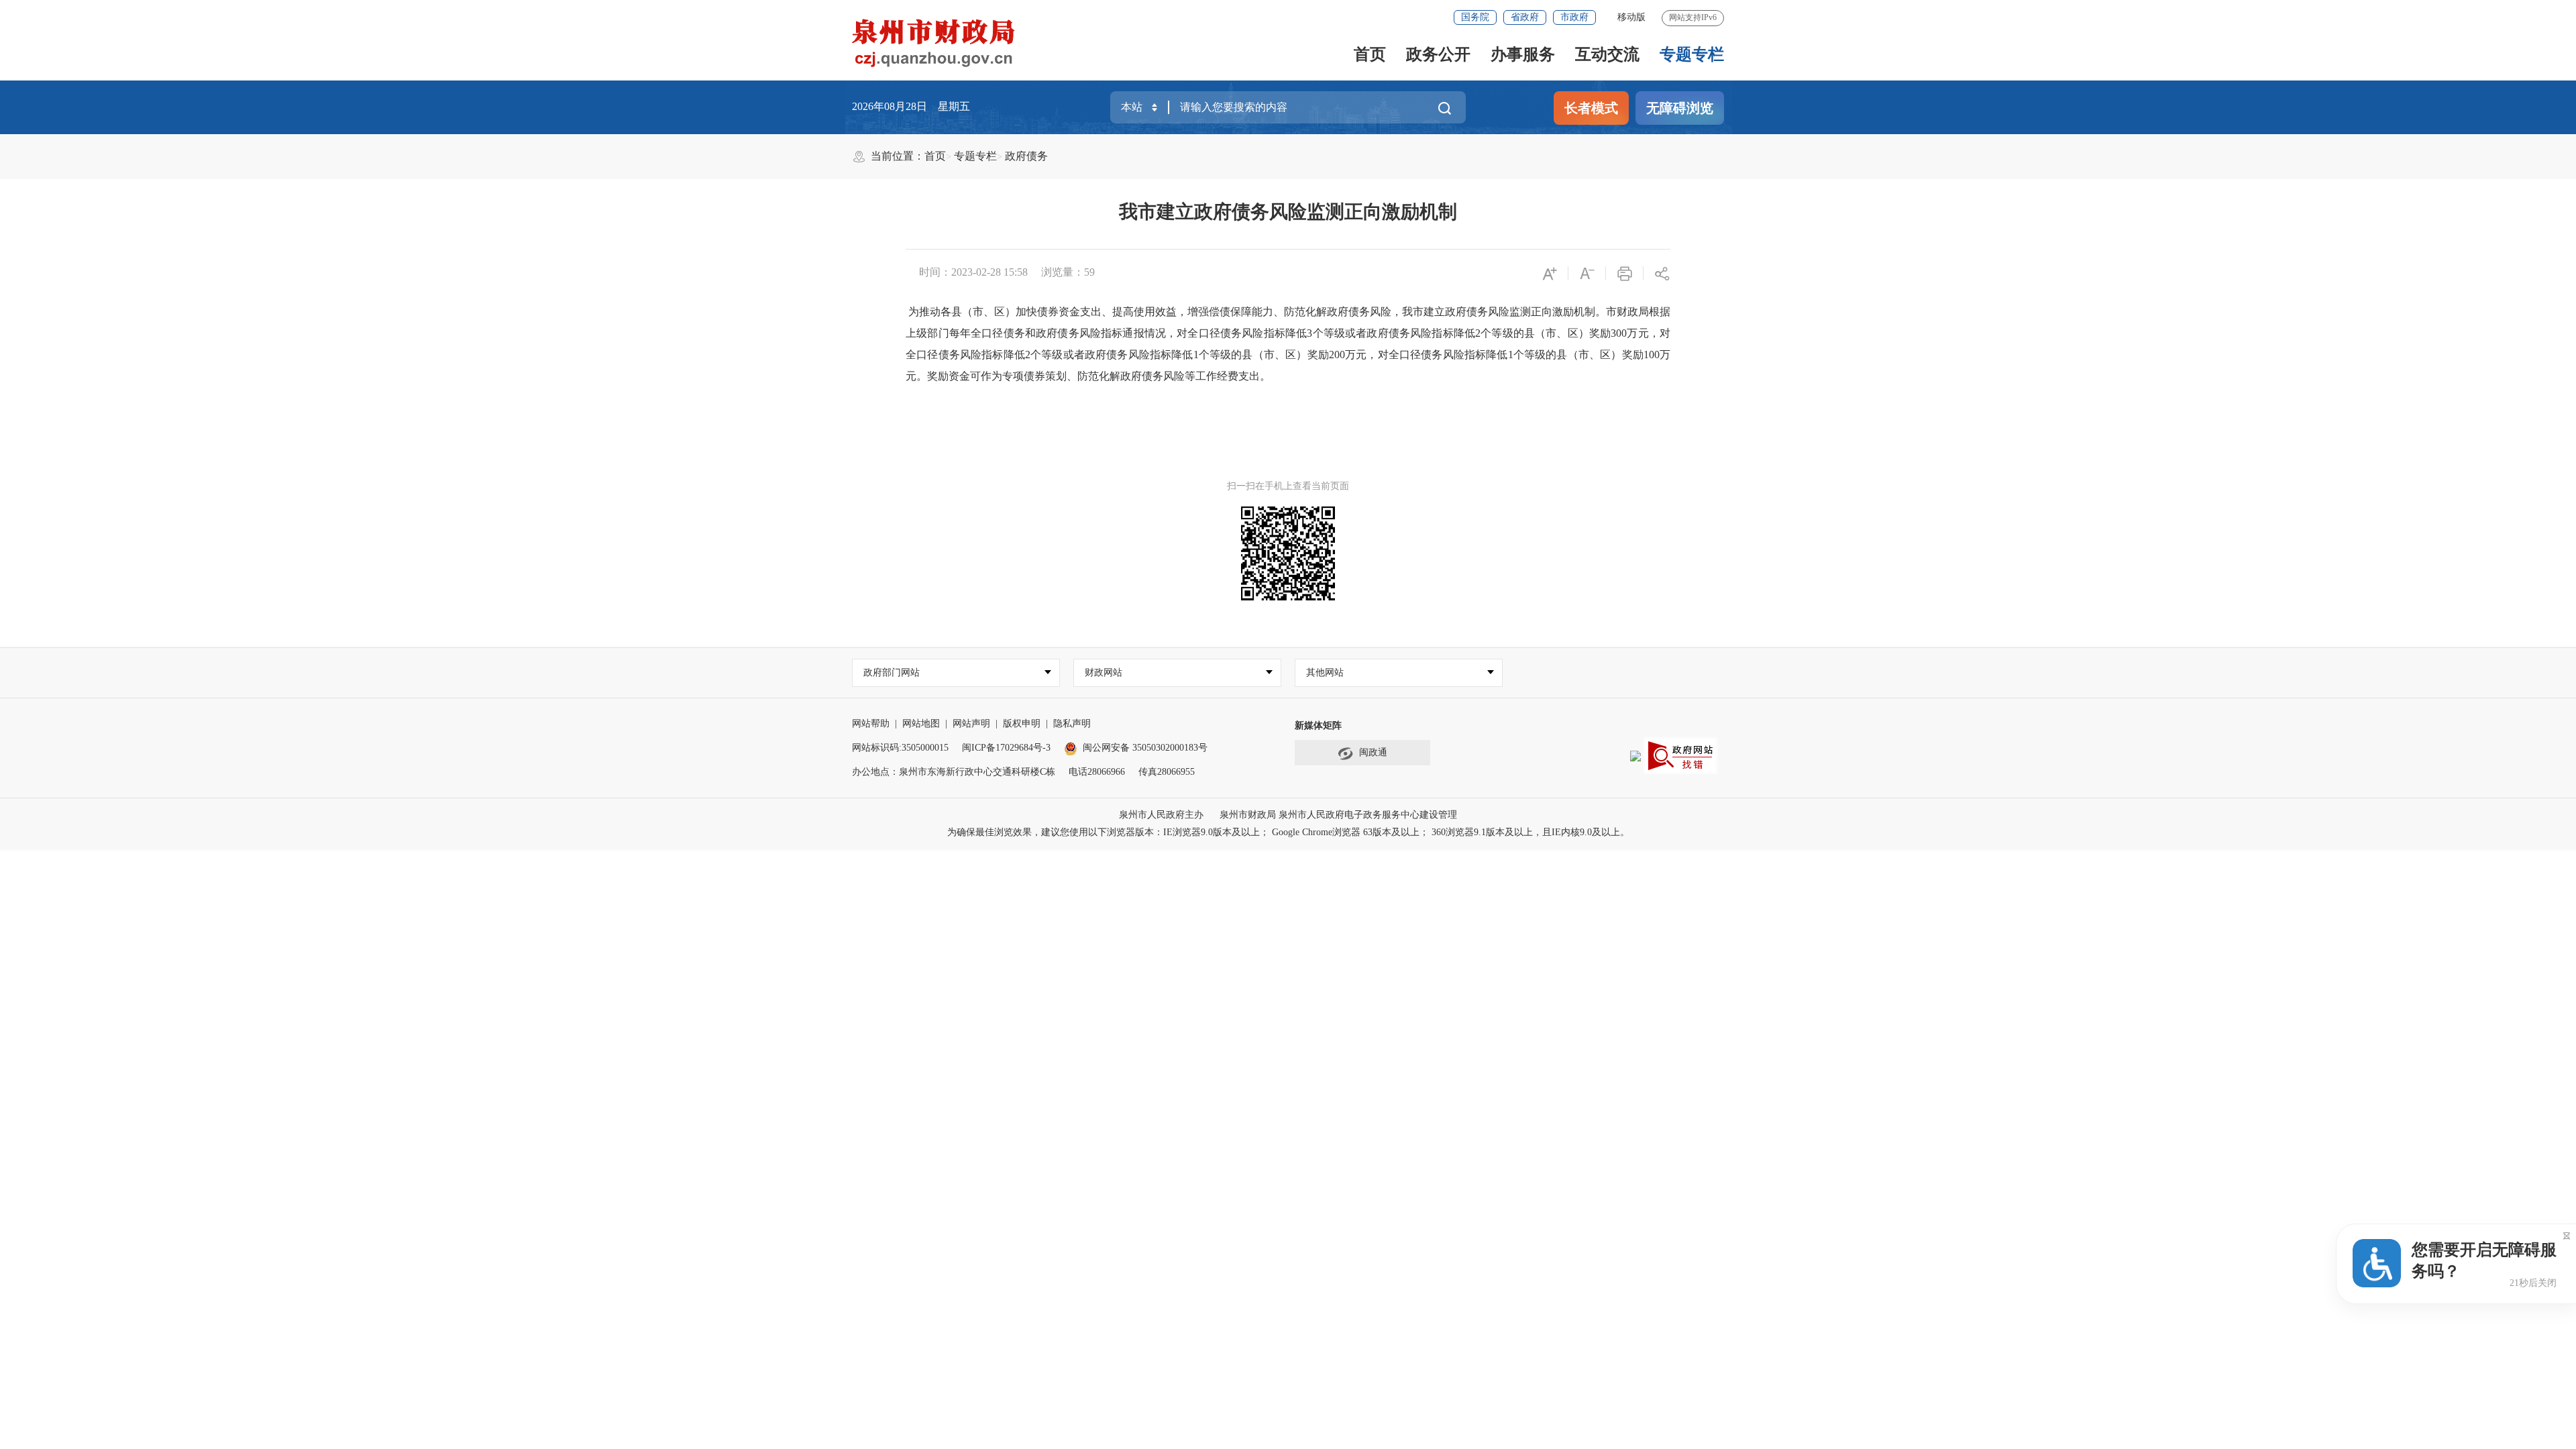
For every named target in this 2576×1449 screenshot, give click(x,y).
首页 (1370, 54)
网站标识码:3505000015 (900, 748)
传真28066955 (1167, 772)
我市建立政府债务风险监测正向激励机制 (1288, 212)
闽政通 (1373, 752)
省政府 (1525, 17)
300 (1619, 333)
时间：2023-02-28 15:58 (973, 272)
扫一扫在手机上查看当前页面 (1288, 486)
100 (1652, 355)
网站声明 (971, 723)
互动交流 (1607, 54)
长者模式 (1591, 108)
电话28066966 (1097, 772)
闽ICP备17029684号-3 (1006, 748)
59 (1089, 272)
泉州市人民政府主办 (1161, 815)
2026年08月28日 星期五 (911, 106)
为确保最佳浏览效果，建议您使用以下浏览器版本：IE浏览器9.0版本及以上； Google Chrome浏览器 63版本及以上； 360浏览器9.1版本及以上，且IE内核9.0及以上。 (1288, 832)
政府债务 (1026, 156)
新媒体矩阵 (1318, 726)
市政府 (1574, 17)
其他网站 (1325, 673)
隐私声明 (1072, 723)
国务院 (1475, 17)
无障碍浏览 (1680, 108)
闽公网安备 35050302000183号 (1145, 748)
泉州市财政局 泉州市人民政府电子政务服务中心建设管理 (1338, 815)
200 (1337, 355)
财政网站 (1104, 673)
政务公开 (1438, 54)
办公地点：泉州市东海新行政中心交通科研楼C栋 (954, 772)
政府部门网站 (892, 673)
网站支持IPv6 (1693, 17)
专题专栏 (1692, 54)
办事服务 (1523, 54)
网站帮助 (871, 723)
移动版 (1631, 17)
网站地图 (921, 723)
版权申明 (1022, 723)
